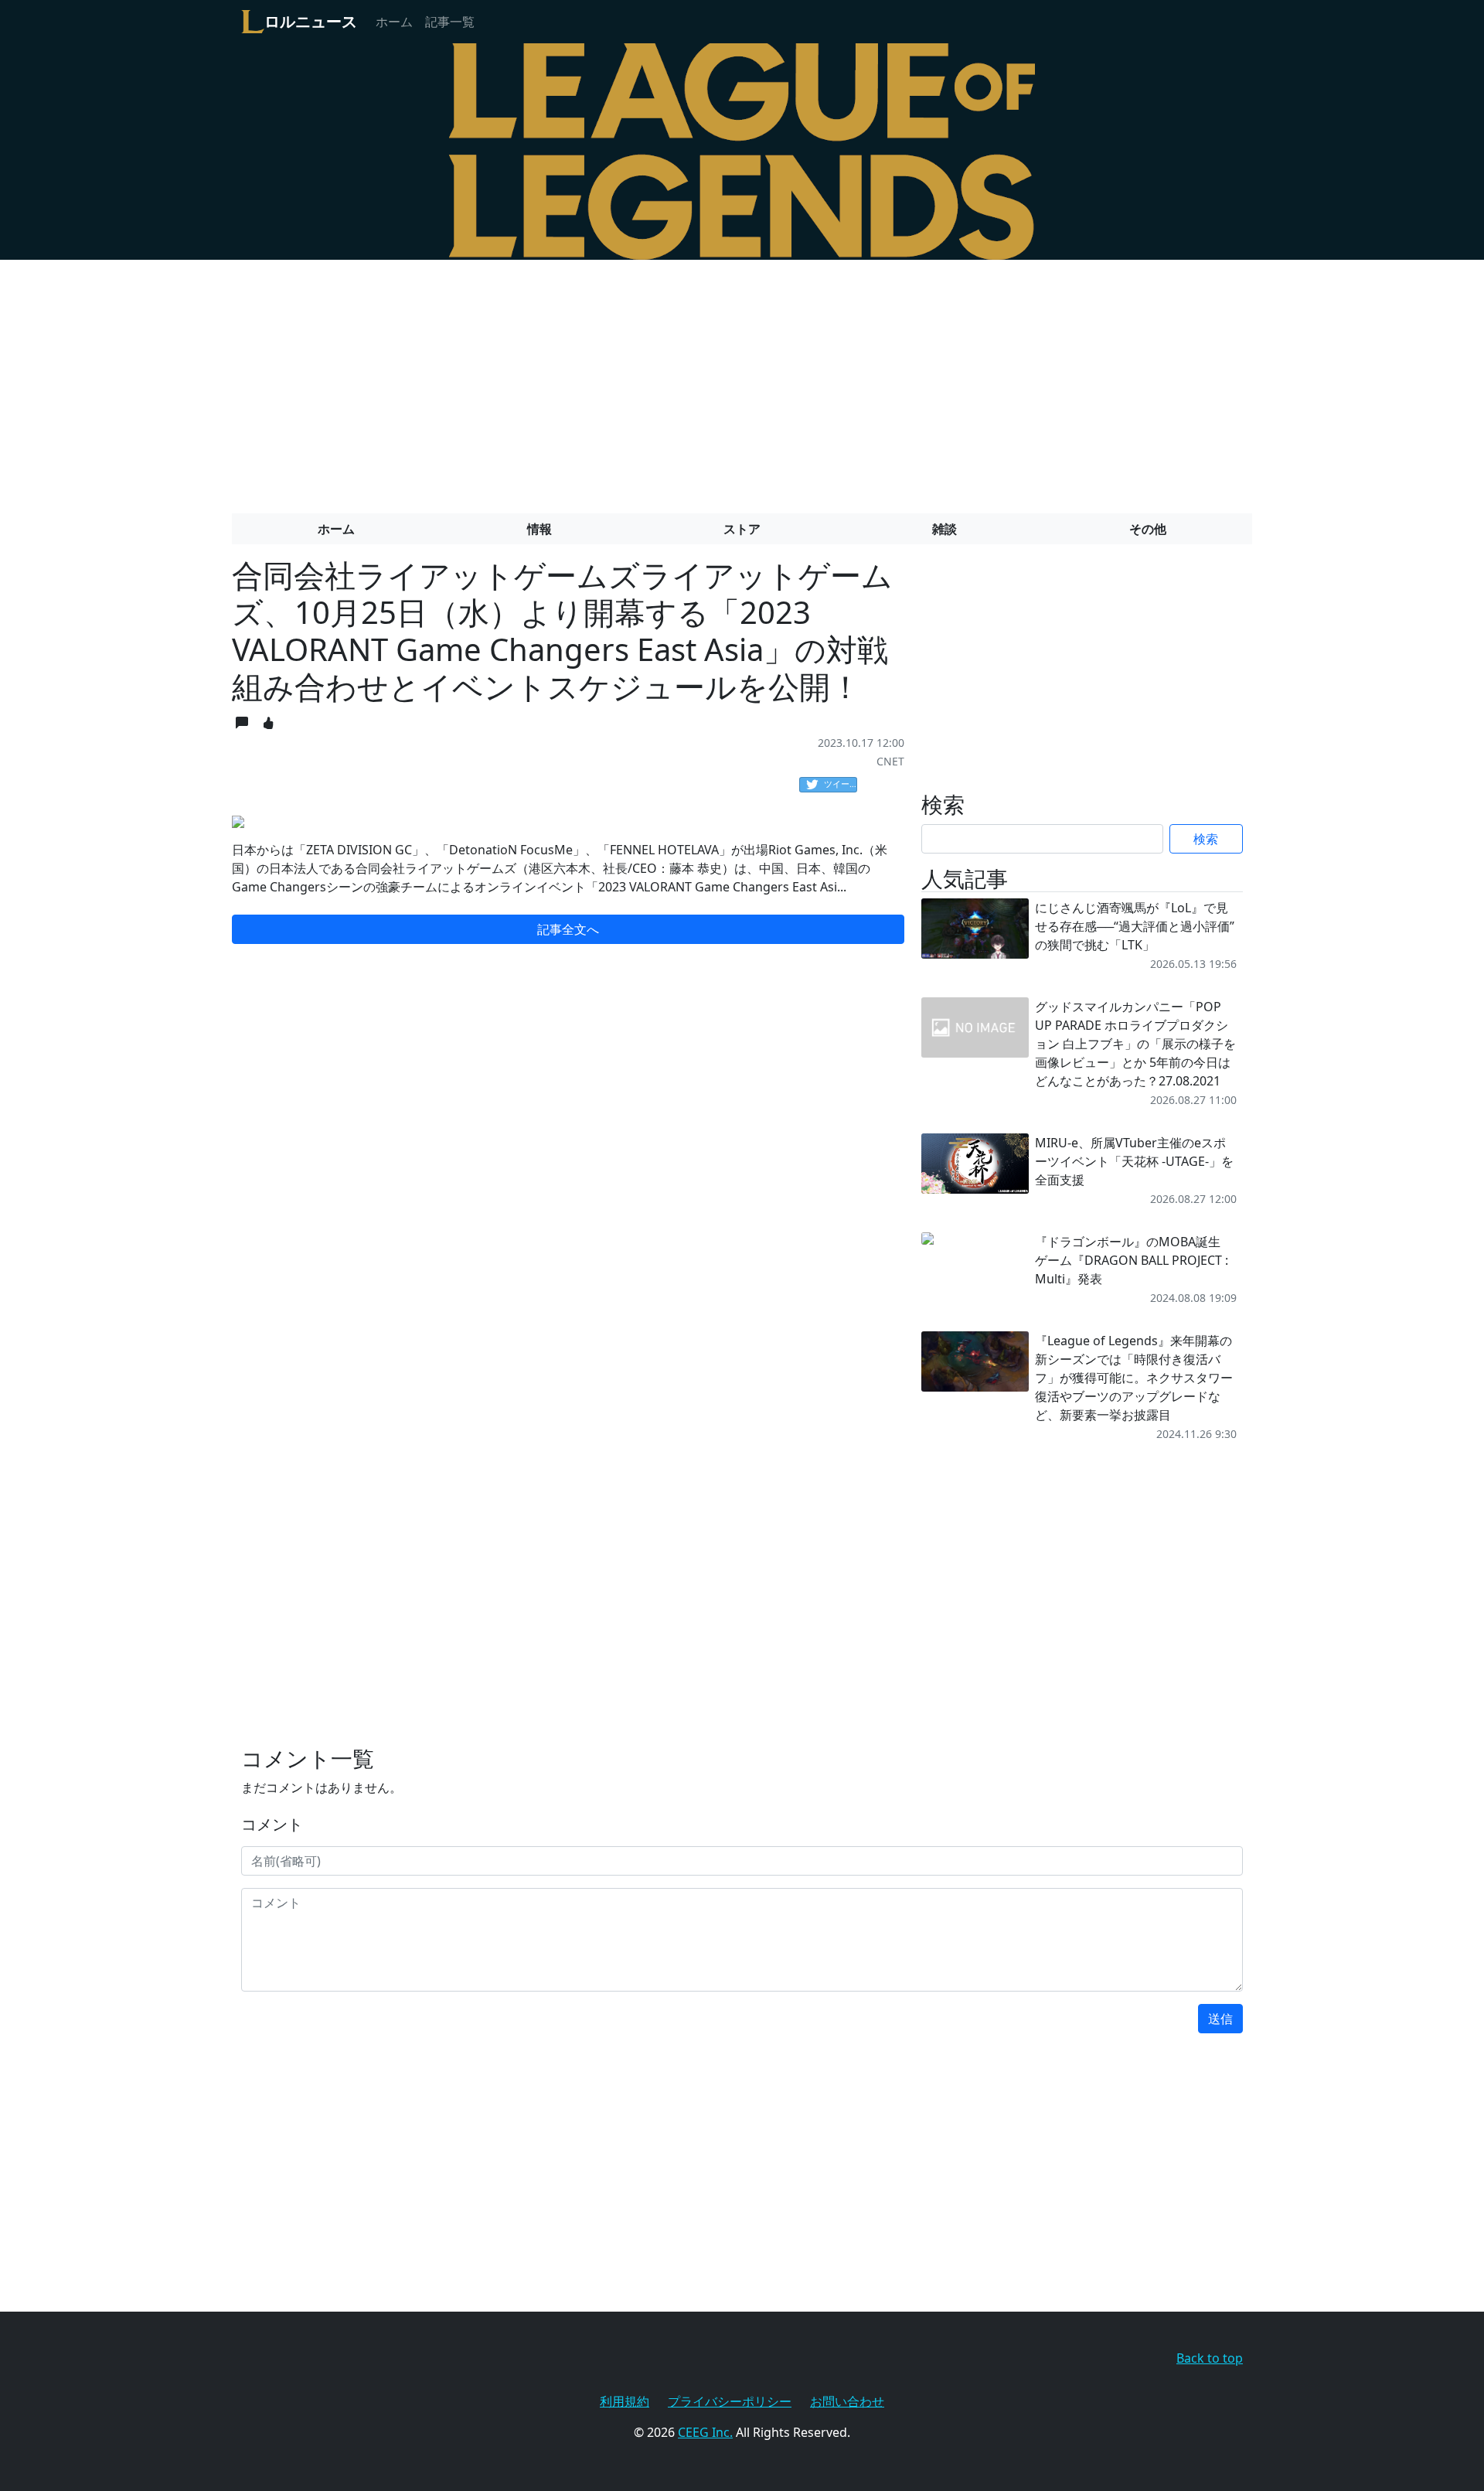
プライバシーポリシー (730, 2401)
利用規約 (625, 2401)
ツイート (841, 784)
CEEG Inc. (705, 2432)
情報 (539, 529)
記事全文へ (568, 929)
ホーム (394, 22)
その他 (1148, 529)
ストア (742, 529)
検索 (1206, 839)
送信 (1220, 2019)
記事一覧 (450, 22)
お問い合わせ (847, 2401)
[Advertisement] (742, 380)
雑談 (945, 529)
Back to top (1210, 2358)
